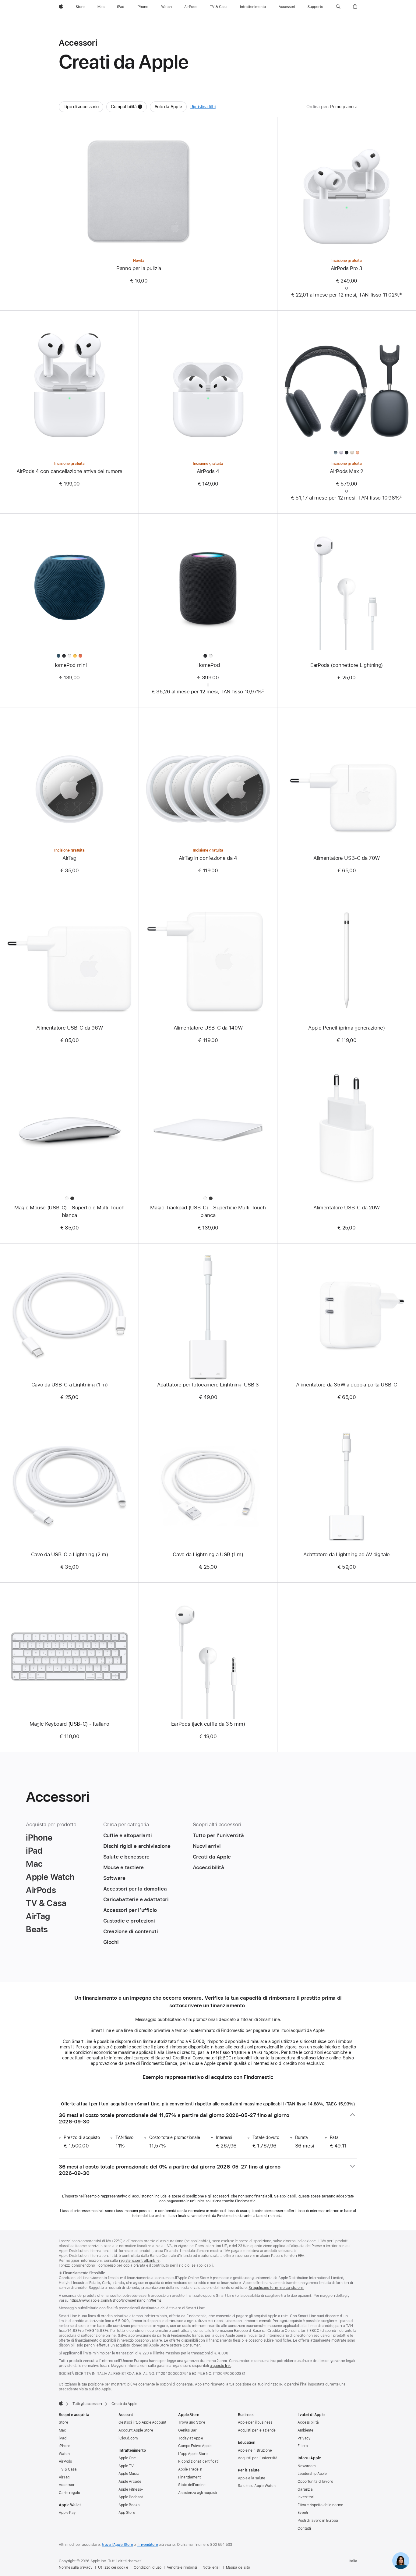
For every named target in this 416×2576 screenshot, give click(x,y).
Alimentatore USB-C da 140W (208, 1028)
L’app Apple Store (193, 2454)
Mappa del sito (238, 2567)
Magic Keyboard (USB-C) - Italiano (69, 1724)
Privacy (304, 2438)
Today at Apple (191, 2438)
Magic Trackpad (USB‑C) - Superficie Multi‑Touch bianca (208, 1211)
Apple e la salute (252, 2478)
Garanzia (305, 2489)
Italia (353, 2561)
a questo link (220, 2366)
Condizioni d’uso (148, 2567)
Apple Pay (67, 2513)
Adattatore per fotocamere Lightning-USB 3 (208, 1385)
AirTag (69, 858)
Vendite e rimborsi (182, 2567)
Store (63, 2422)
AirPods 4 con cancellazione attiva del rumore (69, 471)
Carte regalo (69, 2493)
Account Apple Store (136, 2430)
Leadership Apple (312, 2474)
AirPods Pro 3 (347, 268)
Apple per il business (255, 2422)
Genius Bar (187, 2430)
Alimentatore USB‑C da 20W (347, 1208)
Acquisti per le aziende (257, 2430)
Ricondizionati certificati (198, 2461)
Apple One (127, 2458)
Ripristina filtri (203, 107)
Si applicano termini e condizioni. (276, 2288)
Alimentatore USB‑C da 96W (70, 1028)
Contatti (304, 2528)
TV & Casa (68, 2469)
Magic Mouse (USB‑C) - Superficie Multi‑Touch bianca (69, 1211)
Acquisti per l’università (258, 2458)
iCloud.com (128, 2438)
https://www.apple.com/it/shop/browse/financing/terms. (116, 2300)
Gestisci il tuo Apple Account (142, 2422)
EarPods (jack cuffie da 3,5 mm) (208, 1724)
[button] (338, 7)
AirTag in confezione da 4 (208, 858)
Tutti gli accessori (87, 2404)
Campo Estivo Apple (195, 2446)
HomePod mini (70, 665)
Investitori (306, 2497)
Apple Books (129, 2505)
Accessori (67, 2485)
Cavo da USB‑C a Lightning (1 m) (69, 1385)
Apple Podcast (130, 2497)
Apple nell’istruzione (255, 2450)
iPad (63, 2438)
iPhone (65, 2446)
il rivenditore (147, 2545)
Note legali (212, 2567)
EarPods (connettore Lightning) (347, 665)
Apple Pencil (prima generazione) (346, 1028)
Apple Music (129, 2474)
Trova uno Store (192, 2422)
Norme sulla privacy (76, 2567)
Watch (64, 2454)
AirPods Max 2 (346, 471)
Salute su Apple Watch (257, 2486)
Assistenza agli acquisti (197, 2493)
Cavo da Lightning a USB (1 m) (208, 1554)
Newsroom (307, 2466)
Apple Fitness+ (131, 2489)
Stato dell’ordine (192, 2485)
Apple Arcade (130, 2482)
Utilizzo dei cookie (113, 2567)
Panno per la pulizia (139, 268)
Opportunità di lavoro (315, 2482)
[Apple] (61, 2403)
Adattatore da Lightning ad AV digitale (347, 1554)
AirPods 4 (208, 471)
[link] (401, 2561)
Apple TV (126, 2466)
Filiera (303, 2446)
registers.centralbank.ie (139, 2261)
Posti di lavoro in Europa (318, 2521)
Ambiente (305, 2430)
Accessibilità (308, 2422)
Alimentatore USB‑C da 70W (347, 858)
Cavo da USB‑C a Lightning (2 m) (69, 1554)
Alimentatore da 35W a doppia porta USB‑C (346, 1385)
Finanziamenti (190, 2477)
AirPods (65, 2461)
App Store (127, 2513)
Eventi (303, 2513)
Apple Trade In (190, 2469)
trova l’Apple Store (118, 2545)
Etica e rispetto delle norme (320, 2505)
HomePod (208, 665)
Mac (62, 2430)
